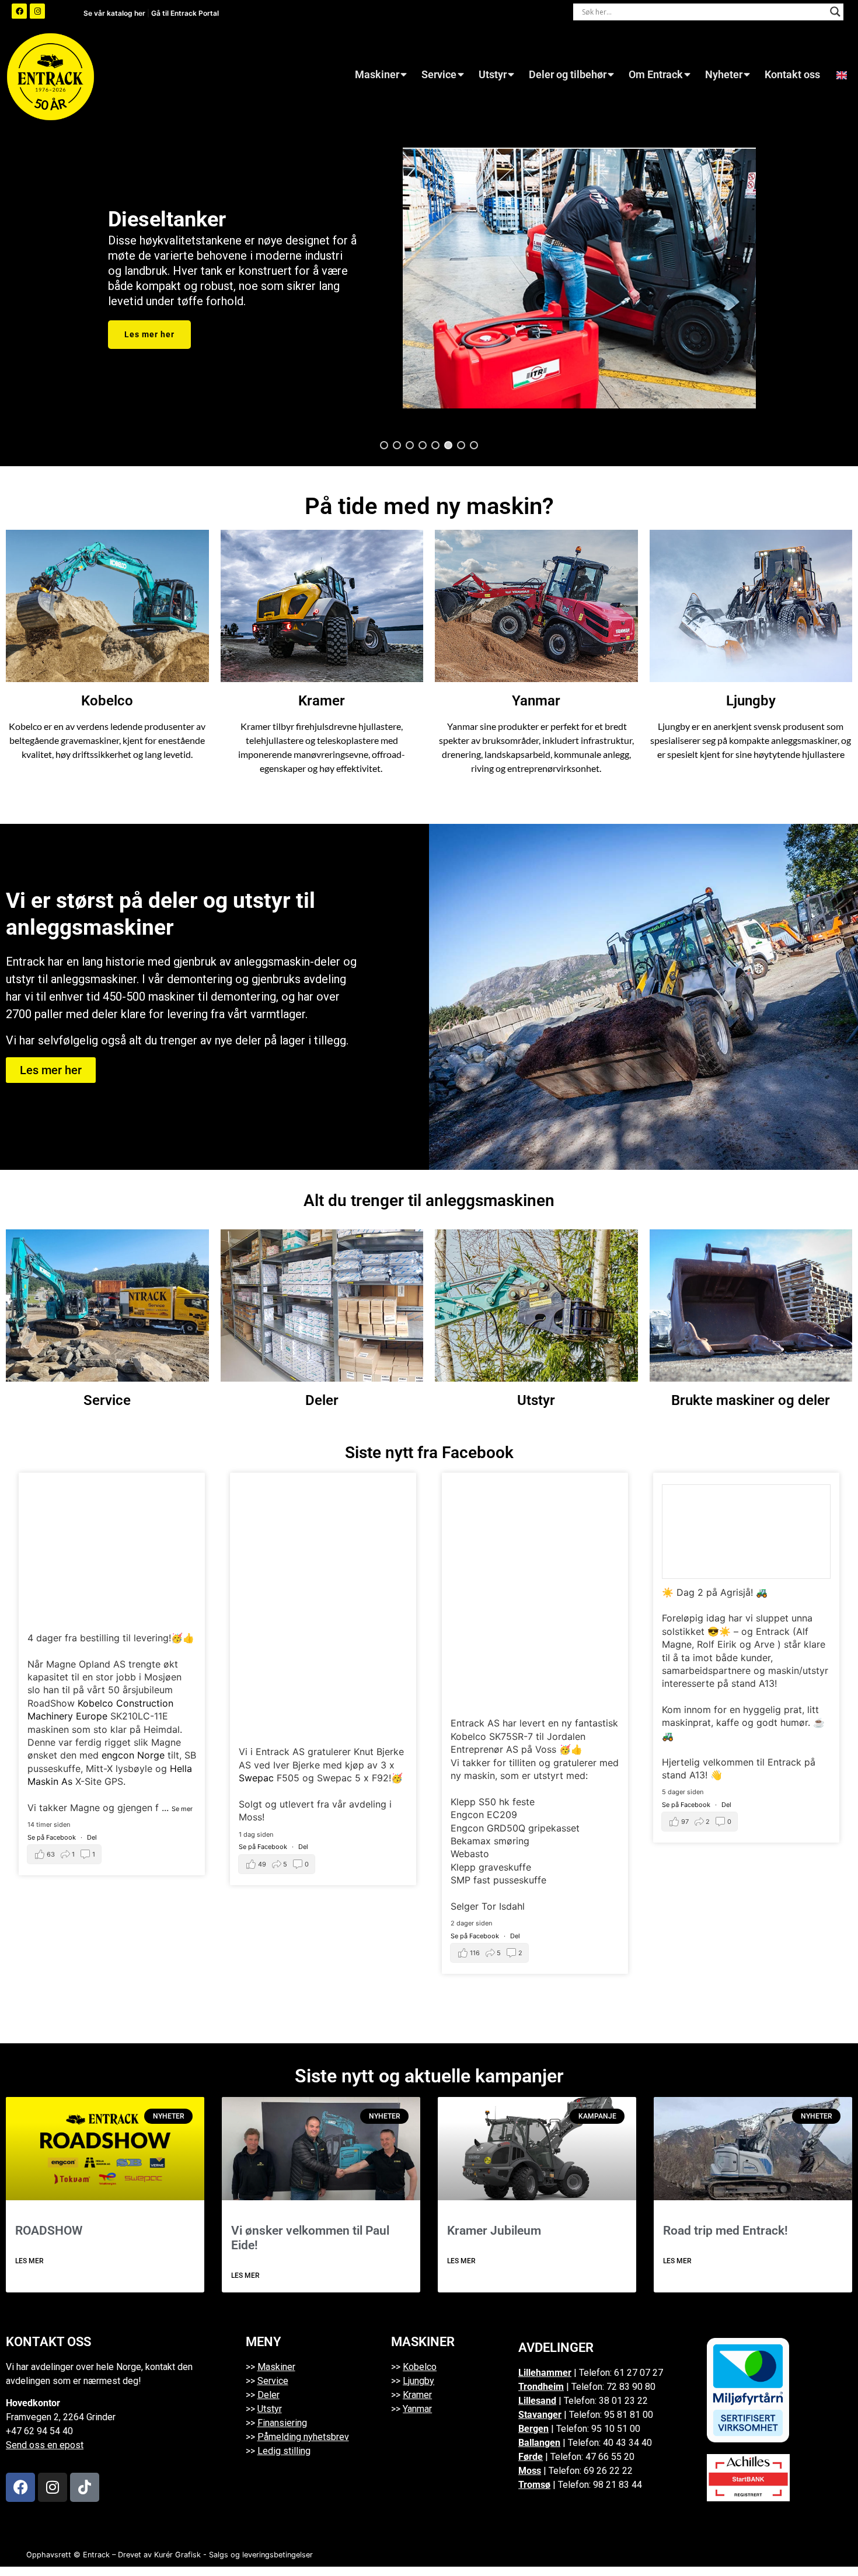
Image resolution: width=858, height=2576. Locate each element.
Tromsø (534, 2485)
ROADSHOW (49, 2231)
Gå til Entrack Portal (185, 13)
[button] (384, 445)
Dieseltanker (167, 219)
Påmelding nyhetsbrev (303, 2437)
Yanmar (536, 701)
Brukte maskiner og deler (751, 1400)
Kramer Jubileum (494, 2231)
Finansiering (282, 2423)
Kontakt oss (792, 75)
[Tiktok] (85, 2487)
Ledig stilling (284, 2451)
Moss (530, 2471)
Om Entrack (656, 75)
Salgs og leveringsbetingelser (261, 2555)
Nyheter (724, 75)
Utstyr (493, 75)
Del (92, 1837)
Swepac (256, 1778)
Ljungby (751, 701)
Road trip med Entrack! (726, 2231)
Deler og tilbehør (568, 75)
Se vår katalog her (115, 13)
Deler (322, 1400)
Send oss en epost (45, 2445)
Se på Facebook (53, 1837)
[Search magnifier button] (835, 12)
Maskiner (377, 75)
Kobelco (107, 701)
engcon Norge (133, 1755)
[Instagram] (37, 11)
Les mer (29, 2261)
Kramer (322, 701)
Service (439, 75)
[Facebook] (19, 11)
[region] (429, 278)
